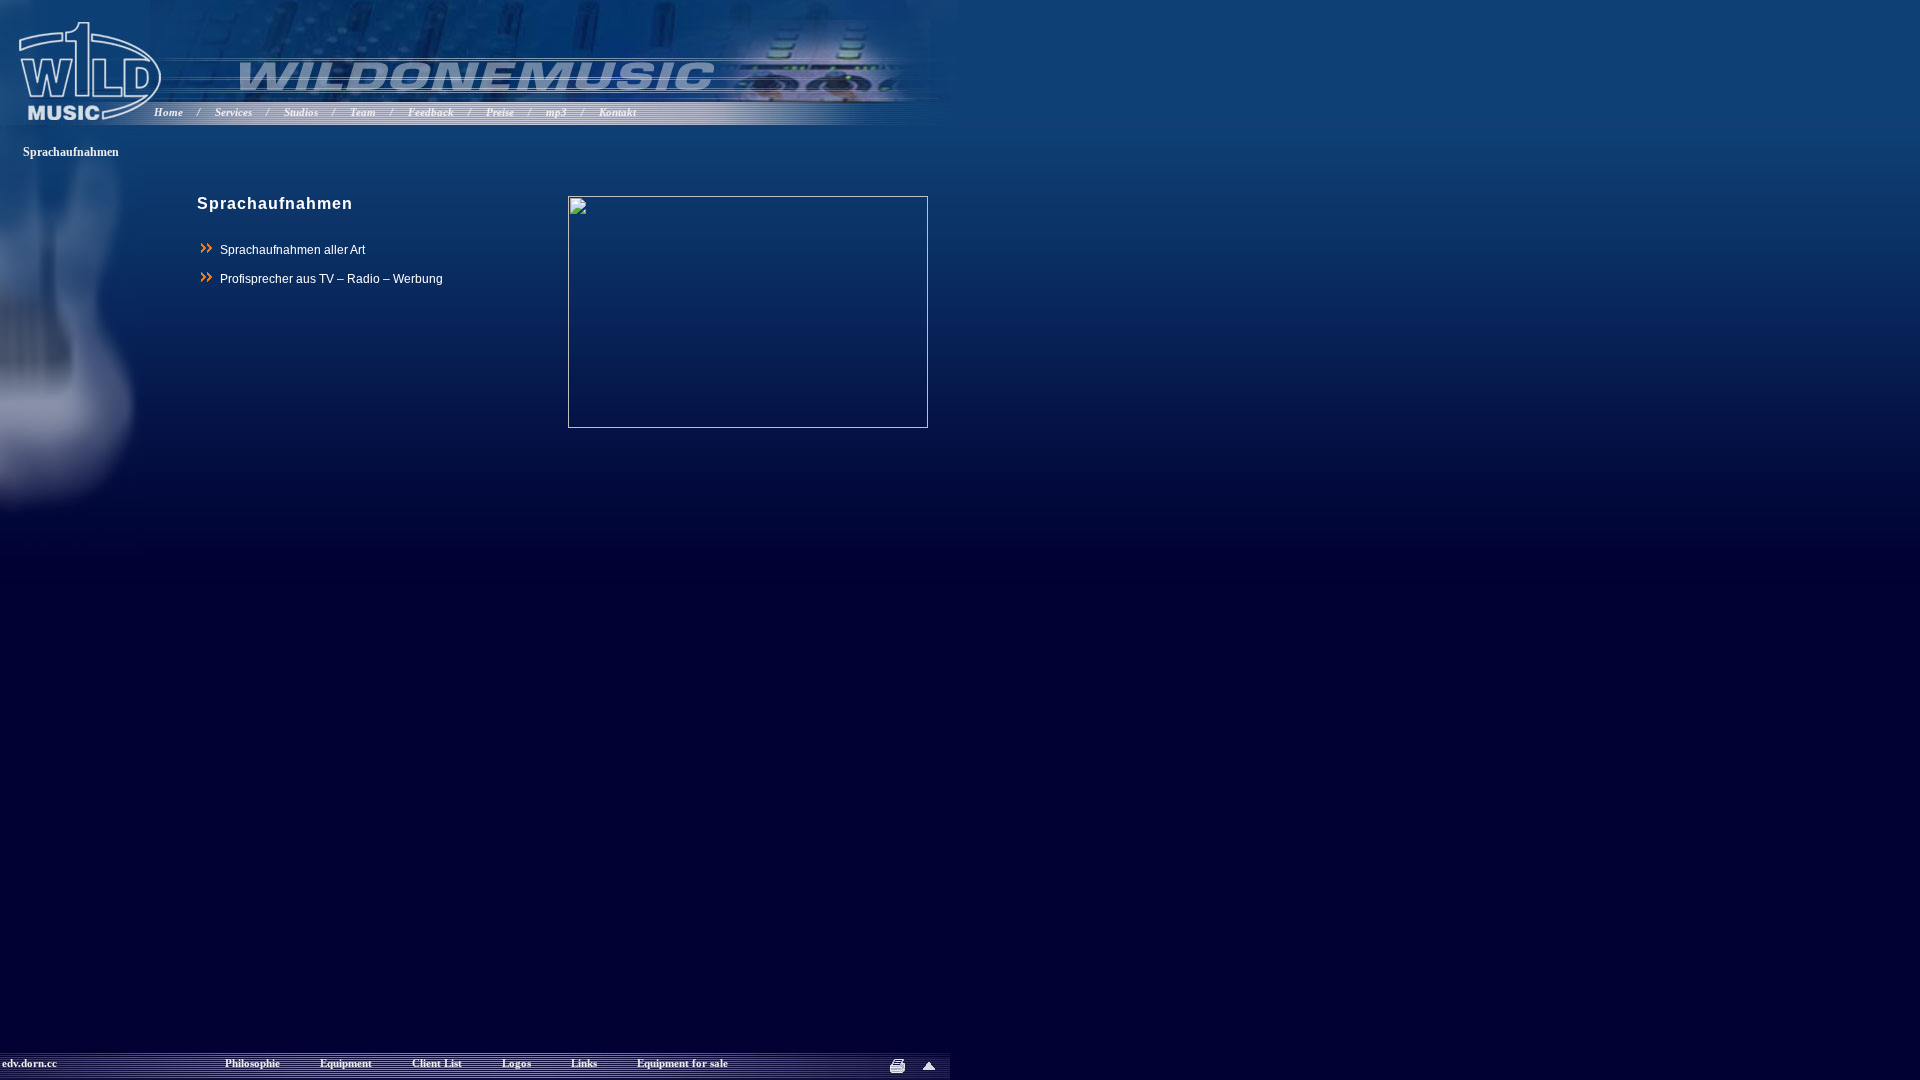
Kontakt (617, 112)
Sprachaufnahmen (71, 152)
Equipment (346, 1063)
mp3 (556, 112)
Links (584, 1063)
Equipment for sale (682, 1063)
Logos (516, 1063)
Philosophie (252, 1063)
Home (168, 112)
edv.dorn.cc (29, 1063)
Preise (500, 112)
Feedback (431, 112)
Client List (437, 1063)
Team (363, 112)
